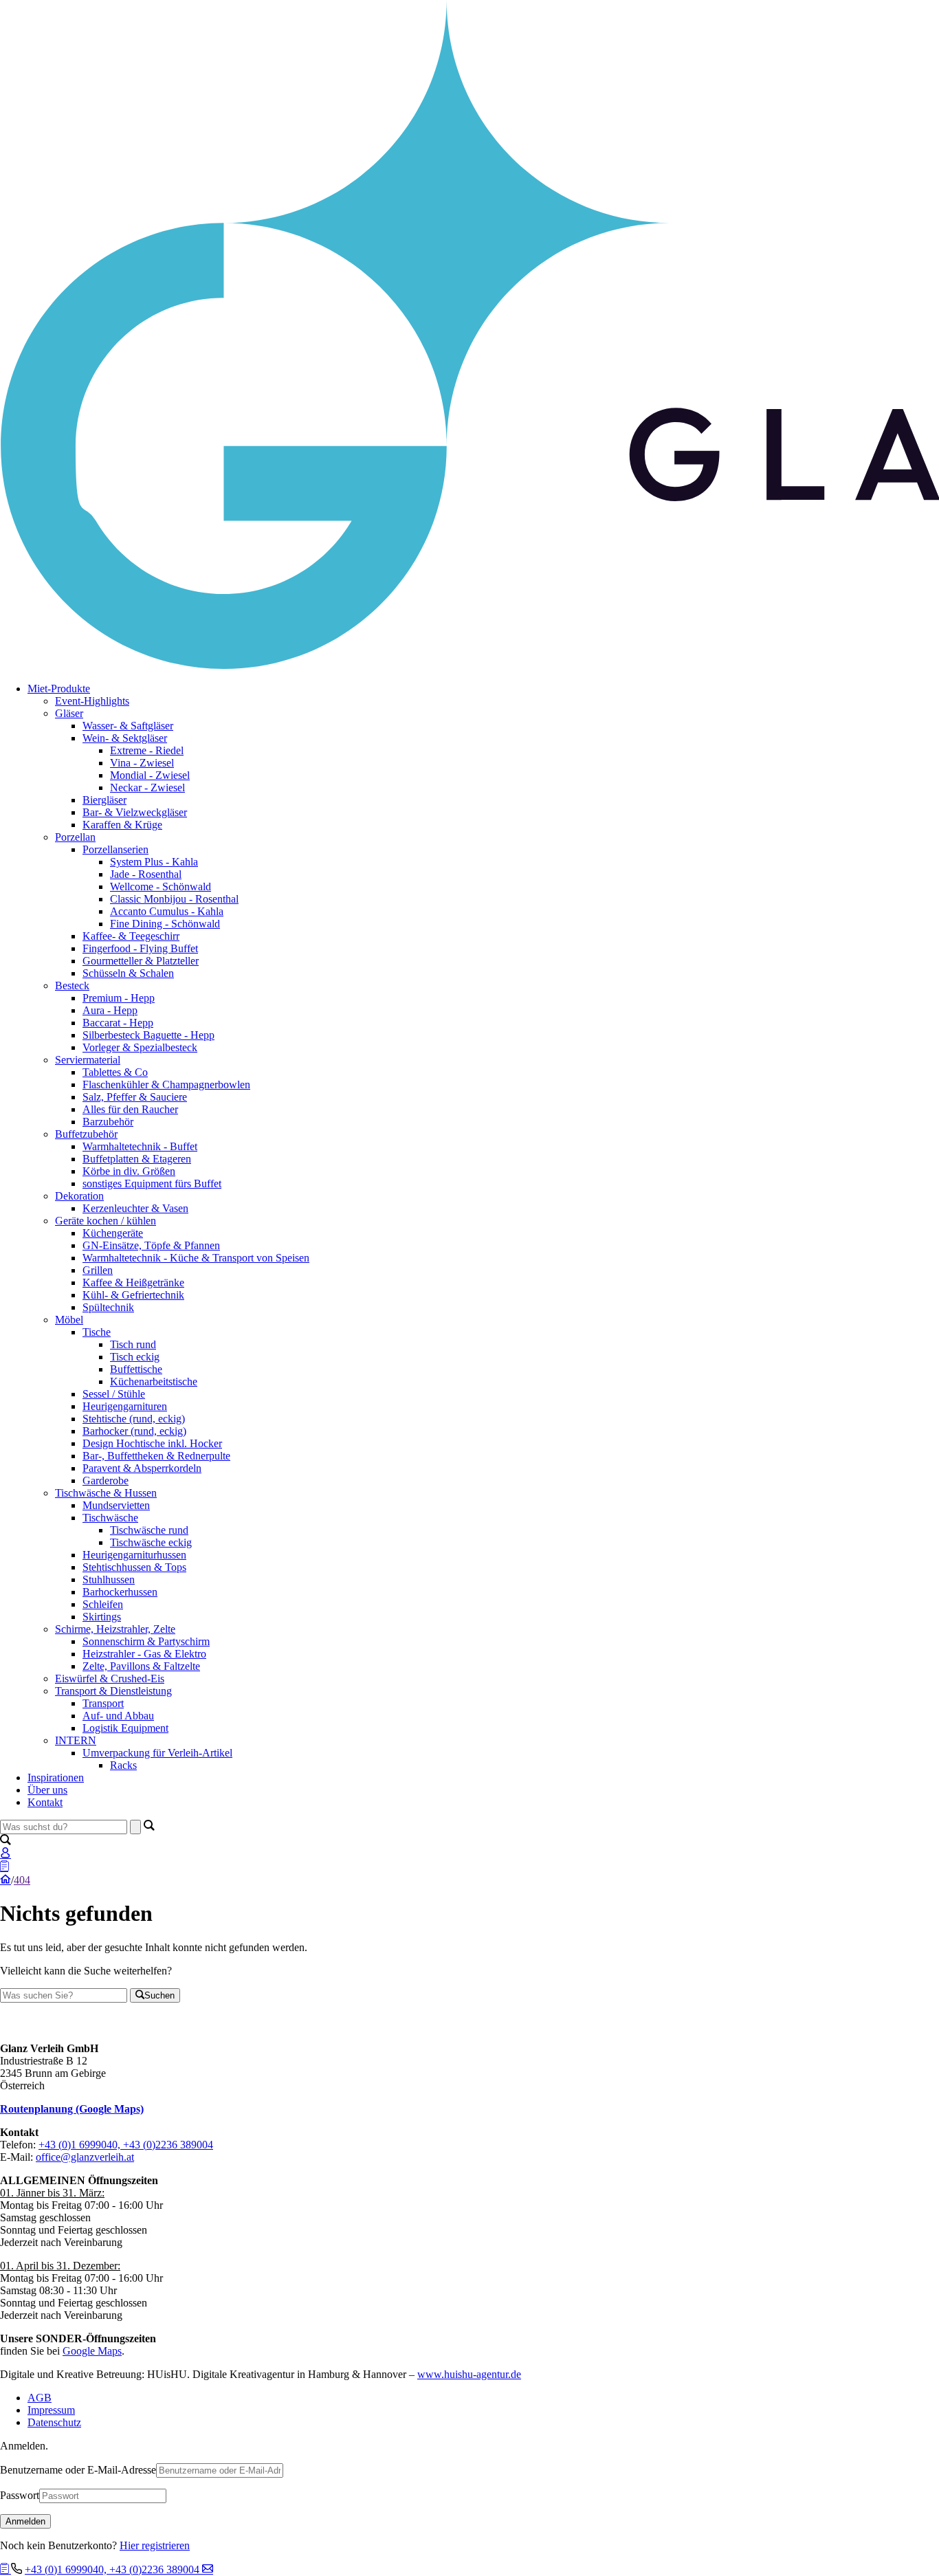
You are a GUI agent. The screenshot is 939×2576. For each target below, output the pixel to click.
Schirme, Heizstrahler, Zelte (115, 1629)
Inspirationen (56, 1777)
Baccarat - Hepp (118, 1023)
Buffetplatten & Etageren (137, 1159)
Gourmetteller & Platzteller (141, 961)
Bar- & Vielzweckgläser (135, 812)
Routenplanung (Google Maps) (72, 2109)
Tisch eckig (135, 1357)
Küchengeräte (113, 1233)
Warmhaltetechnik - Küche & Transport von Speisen (196, 1258)
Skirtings (102, 1617)
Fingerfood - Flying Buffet (140, 948)
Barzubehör (108, 1122)
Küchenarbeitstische (154, 1381)
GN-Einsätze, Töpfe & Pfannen (151, 1245)
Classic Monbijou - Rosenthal (174, 899)
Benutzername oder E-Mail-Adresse (78, 2470)
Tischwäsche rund (149, 1530)
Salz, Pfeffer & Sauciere (135, 1097)
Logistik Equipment (125, 1728)
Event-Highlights (92, 701)
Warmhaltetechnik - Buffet (140, 1146)
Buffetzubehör (86, 1134)
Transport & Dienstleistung (113, 1691)
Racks (123, 1765)
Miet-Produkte (59, 689)
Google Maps (92, 2351)
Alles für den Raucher (130, 1109)
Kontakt (45, 1802)
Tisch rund (133, 1344)
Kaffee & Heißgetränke (133, 1283)
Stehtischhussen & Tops (134, 1567)
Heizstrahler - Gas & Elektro (144, 1654)
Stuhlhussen (109, 1579)
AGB (40, 2398)
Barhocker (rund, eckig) (134, 1431)
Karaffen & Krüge (122, 825)
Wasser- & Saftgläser (128, 726)
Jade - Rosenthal (146, 874)
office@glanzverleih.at (85, 2157)
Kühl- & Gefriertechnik (133, 1295)
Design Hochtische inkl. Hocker (152, 1443)
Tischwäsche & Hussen (106, 1493)
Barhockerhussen (120, 1592)
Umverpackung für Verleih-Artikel (157, 1753)
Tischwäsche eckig (151, 1542)
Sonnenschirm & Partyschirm (146, 1641)
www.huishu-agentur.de (469, 2374)
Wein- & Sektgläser (125, 738)
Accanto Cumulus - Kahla (167, 911)
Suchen (159, 1995)
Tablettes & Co (115, 1072)
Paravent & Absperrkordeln (142, 1468)
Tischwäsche (110, 1518)
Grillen (98, 1270)
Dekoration (79, 1196)
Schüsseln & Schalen (128, 973)
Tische (97, 1332)
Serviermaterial (88, 1060)
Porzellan (75, 837)
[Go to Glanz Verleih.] (5, 1880)
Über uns (47, 1790)
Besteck (72, 986)
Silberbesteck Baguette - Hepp (148, 1035)
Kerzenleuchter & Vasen (135, 1208)
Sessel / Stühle (114, 1394)
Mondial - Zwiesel (150, 775)
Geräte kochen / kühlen (106, 1221)
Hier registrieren (155, 2545)
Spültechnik (108, 1307)
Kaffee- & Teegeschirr (131, 936)
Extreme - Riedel (147, 750)
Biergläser (104, 800)
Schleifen (103, 1604)
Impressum (51, 2410)
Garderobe (106, 1480)
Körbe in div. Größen (129, 1171)
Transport (103, 1703)
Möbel (69, 1320)
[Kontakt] (208, 2569)
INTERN (76, 1740)
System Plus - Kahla (154, 862)
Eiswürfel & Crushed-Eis (110, 1678)
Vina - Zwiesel (142, 763)
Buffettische (136, 1369)
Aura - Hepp (110, 1010)
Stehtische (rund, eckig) (134, 1419)
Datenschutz (54, 2422)
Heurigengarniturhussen (134, 1555)
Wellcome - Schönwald (161, 887)
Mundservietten (116, 1505)
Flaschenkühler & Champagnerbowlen (166, 1085)
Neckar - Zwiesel (147, 788)
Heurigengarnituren (125, 1406)
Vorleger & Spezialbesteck (140, 1047)
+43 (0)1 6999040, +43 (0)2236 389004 (126, 2145)
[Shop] (5, 2569)
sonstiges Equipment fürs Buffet (152, 1184)
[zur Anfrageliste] (4, 1867)
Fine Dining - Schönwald (165, 924)
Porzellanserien (115, 849)
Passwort (20, 2495)
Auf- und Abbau (118, 1716)
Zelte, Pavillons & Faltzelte (141, 1666)
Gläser (69, 713)
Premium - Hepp (119, 998)
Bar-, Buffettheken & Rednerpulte (156, 1456)
